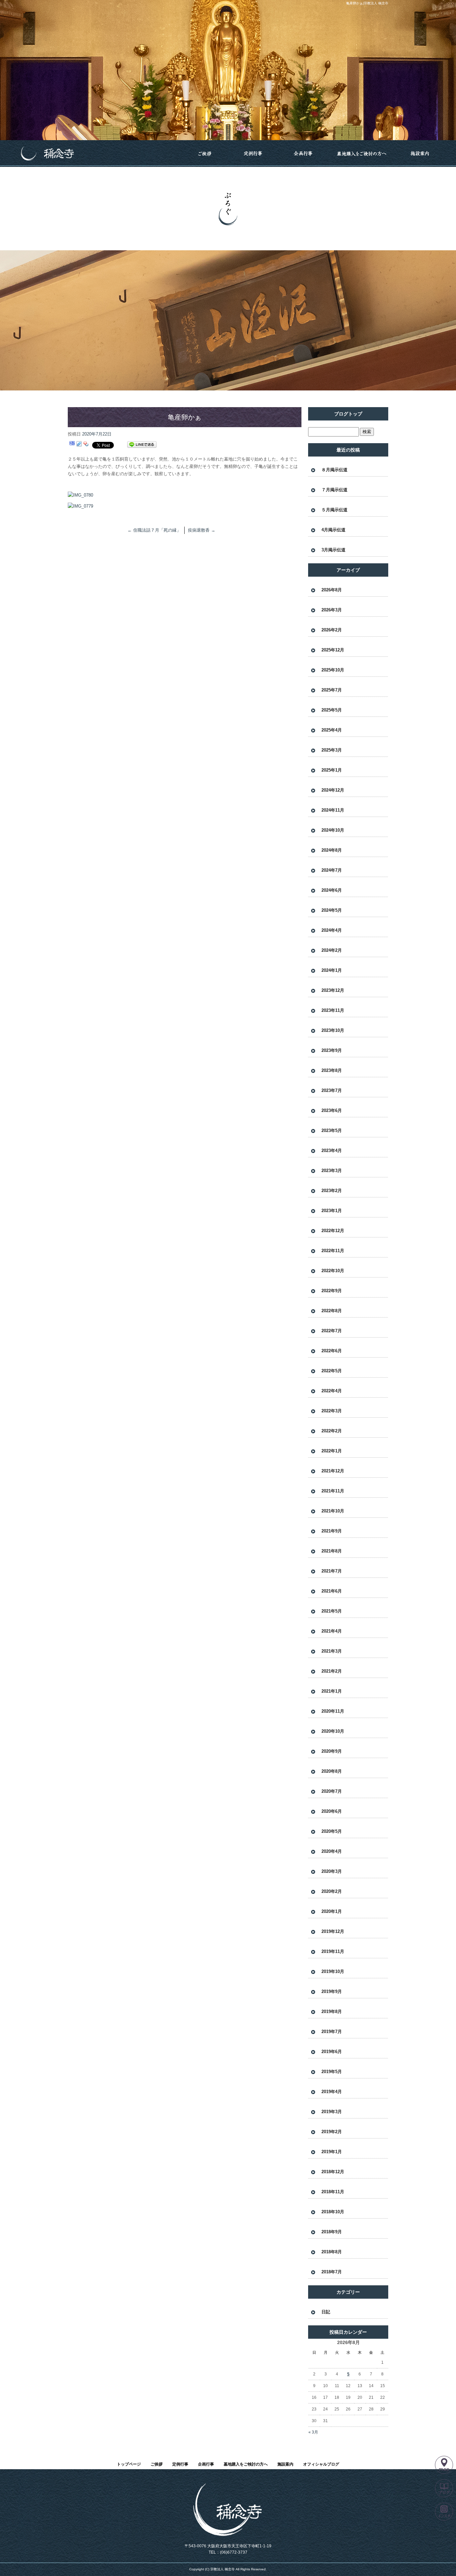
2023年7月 (332, 1090)
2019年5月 (332, 2072)
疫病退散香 (202, 530)
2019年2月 (332, 2132)
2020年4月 (332, 1851)
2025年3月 (332, 750)
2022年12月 (333, 1231)
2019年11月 (333, 1951)
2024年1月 (332, 970)
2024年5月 (332, 910)
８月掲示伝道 (334, 470)
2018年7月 (332, 2272)
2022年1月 (332, 1451)
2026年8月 (332, 590)
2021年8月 (332, 1551)
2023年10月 (333, 1030)
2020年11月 (333, 1711)
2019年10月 (333, 1971)
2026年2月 (332, 630)
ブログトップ (348, 414)
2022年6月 (332, 1351)
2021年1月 (332, 1691)
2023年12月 (333, 990)
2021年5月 (332, 1611)
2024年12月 (333, 790)
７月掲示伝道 (334, 490)
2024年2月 (332, 950)
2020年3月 (332, 1871)
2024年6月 (332, 890)
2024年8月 (332, 850)
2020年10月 (333, 1731)
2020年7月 (332, 1791)
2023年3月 (332, 1171)
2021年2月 (332, 1671)
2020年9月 (332, 1751)
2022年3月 (332, 1411)
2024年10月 (333, 830)
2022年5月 (332, 1371)
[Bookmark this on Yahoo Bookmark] (86, 445)
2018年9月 (332, 2232)
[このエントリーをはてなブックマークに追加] (72, 445)
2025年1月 (332, 770)
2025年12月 (333, 650)
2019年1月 (332, 2152)
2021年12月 (333, 1471)
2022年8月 (332, 1311)
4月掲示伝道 (333, 530)
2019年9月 (332, 1991)
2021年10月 (333, 1511)
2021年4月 (332, 1631)
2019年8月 (332, 2012)
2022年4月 (332, 1391)
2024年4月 (332, 930)
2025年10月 (333, 670)
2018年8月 (332, 2252)
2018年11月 (333, 2192)
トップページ (96, 154)
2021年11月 (333, 1491)
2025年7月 (332, 690)
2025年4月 (332, 730)
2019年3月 (332, 2112)
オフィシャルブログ (321, 2464)
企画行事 (303, 154)
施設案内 (420, 154)
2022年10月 (333, 1271)
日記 (326, 2312)
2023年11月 (333, 1010)
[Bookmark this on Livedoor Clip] (79, 445)
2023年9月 (332, 1050)
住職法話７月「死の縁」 (154, 530)
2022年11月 (333, 1251)
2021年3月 (332, 1651)
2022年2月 (332, 1431)
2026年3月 (332, 610)
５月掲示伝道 (334, 510)
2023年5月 (332, 1130)
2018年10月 (333, 2212)
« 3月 (313, 2432)
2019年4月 (332, 2092)
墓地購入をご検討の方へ (362, 154)
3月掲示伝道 (333, 550)
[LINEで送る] (142, 445)
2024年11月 (333, 810)
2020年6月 (332, 1811)
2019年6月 (332, 2052)
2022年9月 (332, 1291)
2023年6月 (332, 1110)
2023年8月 (332, 1070)
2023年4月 (332, 1151)
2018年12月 (333, 2172)
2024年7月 (332, 870)
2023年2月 (332, 1191)
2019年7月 (332, 2032)
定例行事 (253, 154)
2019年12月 (333, 1931)
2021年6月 (332, 1591)
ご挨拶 (205, 154)
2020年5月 (332, 1831)
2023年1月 (332, 1211)
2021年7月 (332, 1571)
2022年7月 (332, 1331)
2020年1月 (332, 1911)
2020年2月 (332, 1891)
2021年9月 (332, 1531)
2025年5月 (332, 710)
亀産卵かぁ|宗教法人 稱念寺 (367, 3)
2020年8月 (332, 1771)
